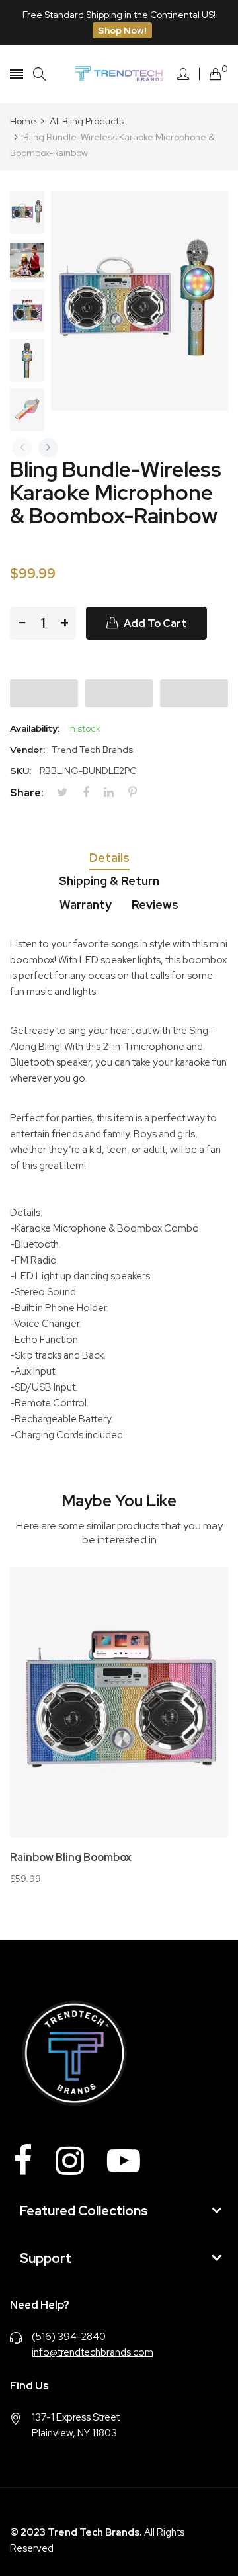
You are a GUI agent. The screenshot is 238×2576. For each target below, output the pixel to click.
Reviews (155, 905)
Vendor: (27, 750)
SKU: (20, 771)
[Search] (40, 74)
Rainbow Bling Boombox (71, 1858)
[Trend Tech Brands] (119, 74)
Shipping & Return (109, 881)
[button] (44, 693)
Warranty (86, 905)
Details (109, 858)
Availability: (35, 728)
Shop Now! (122, 30)
